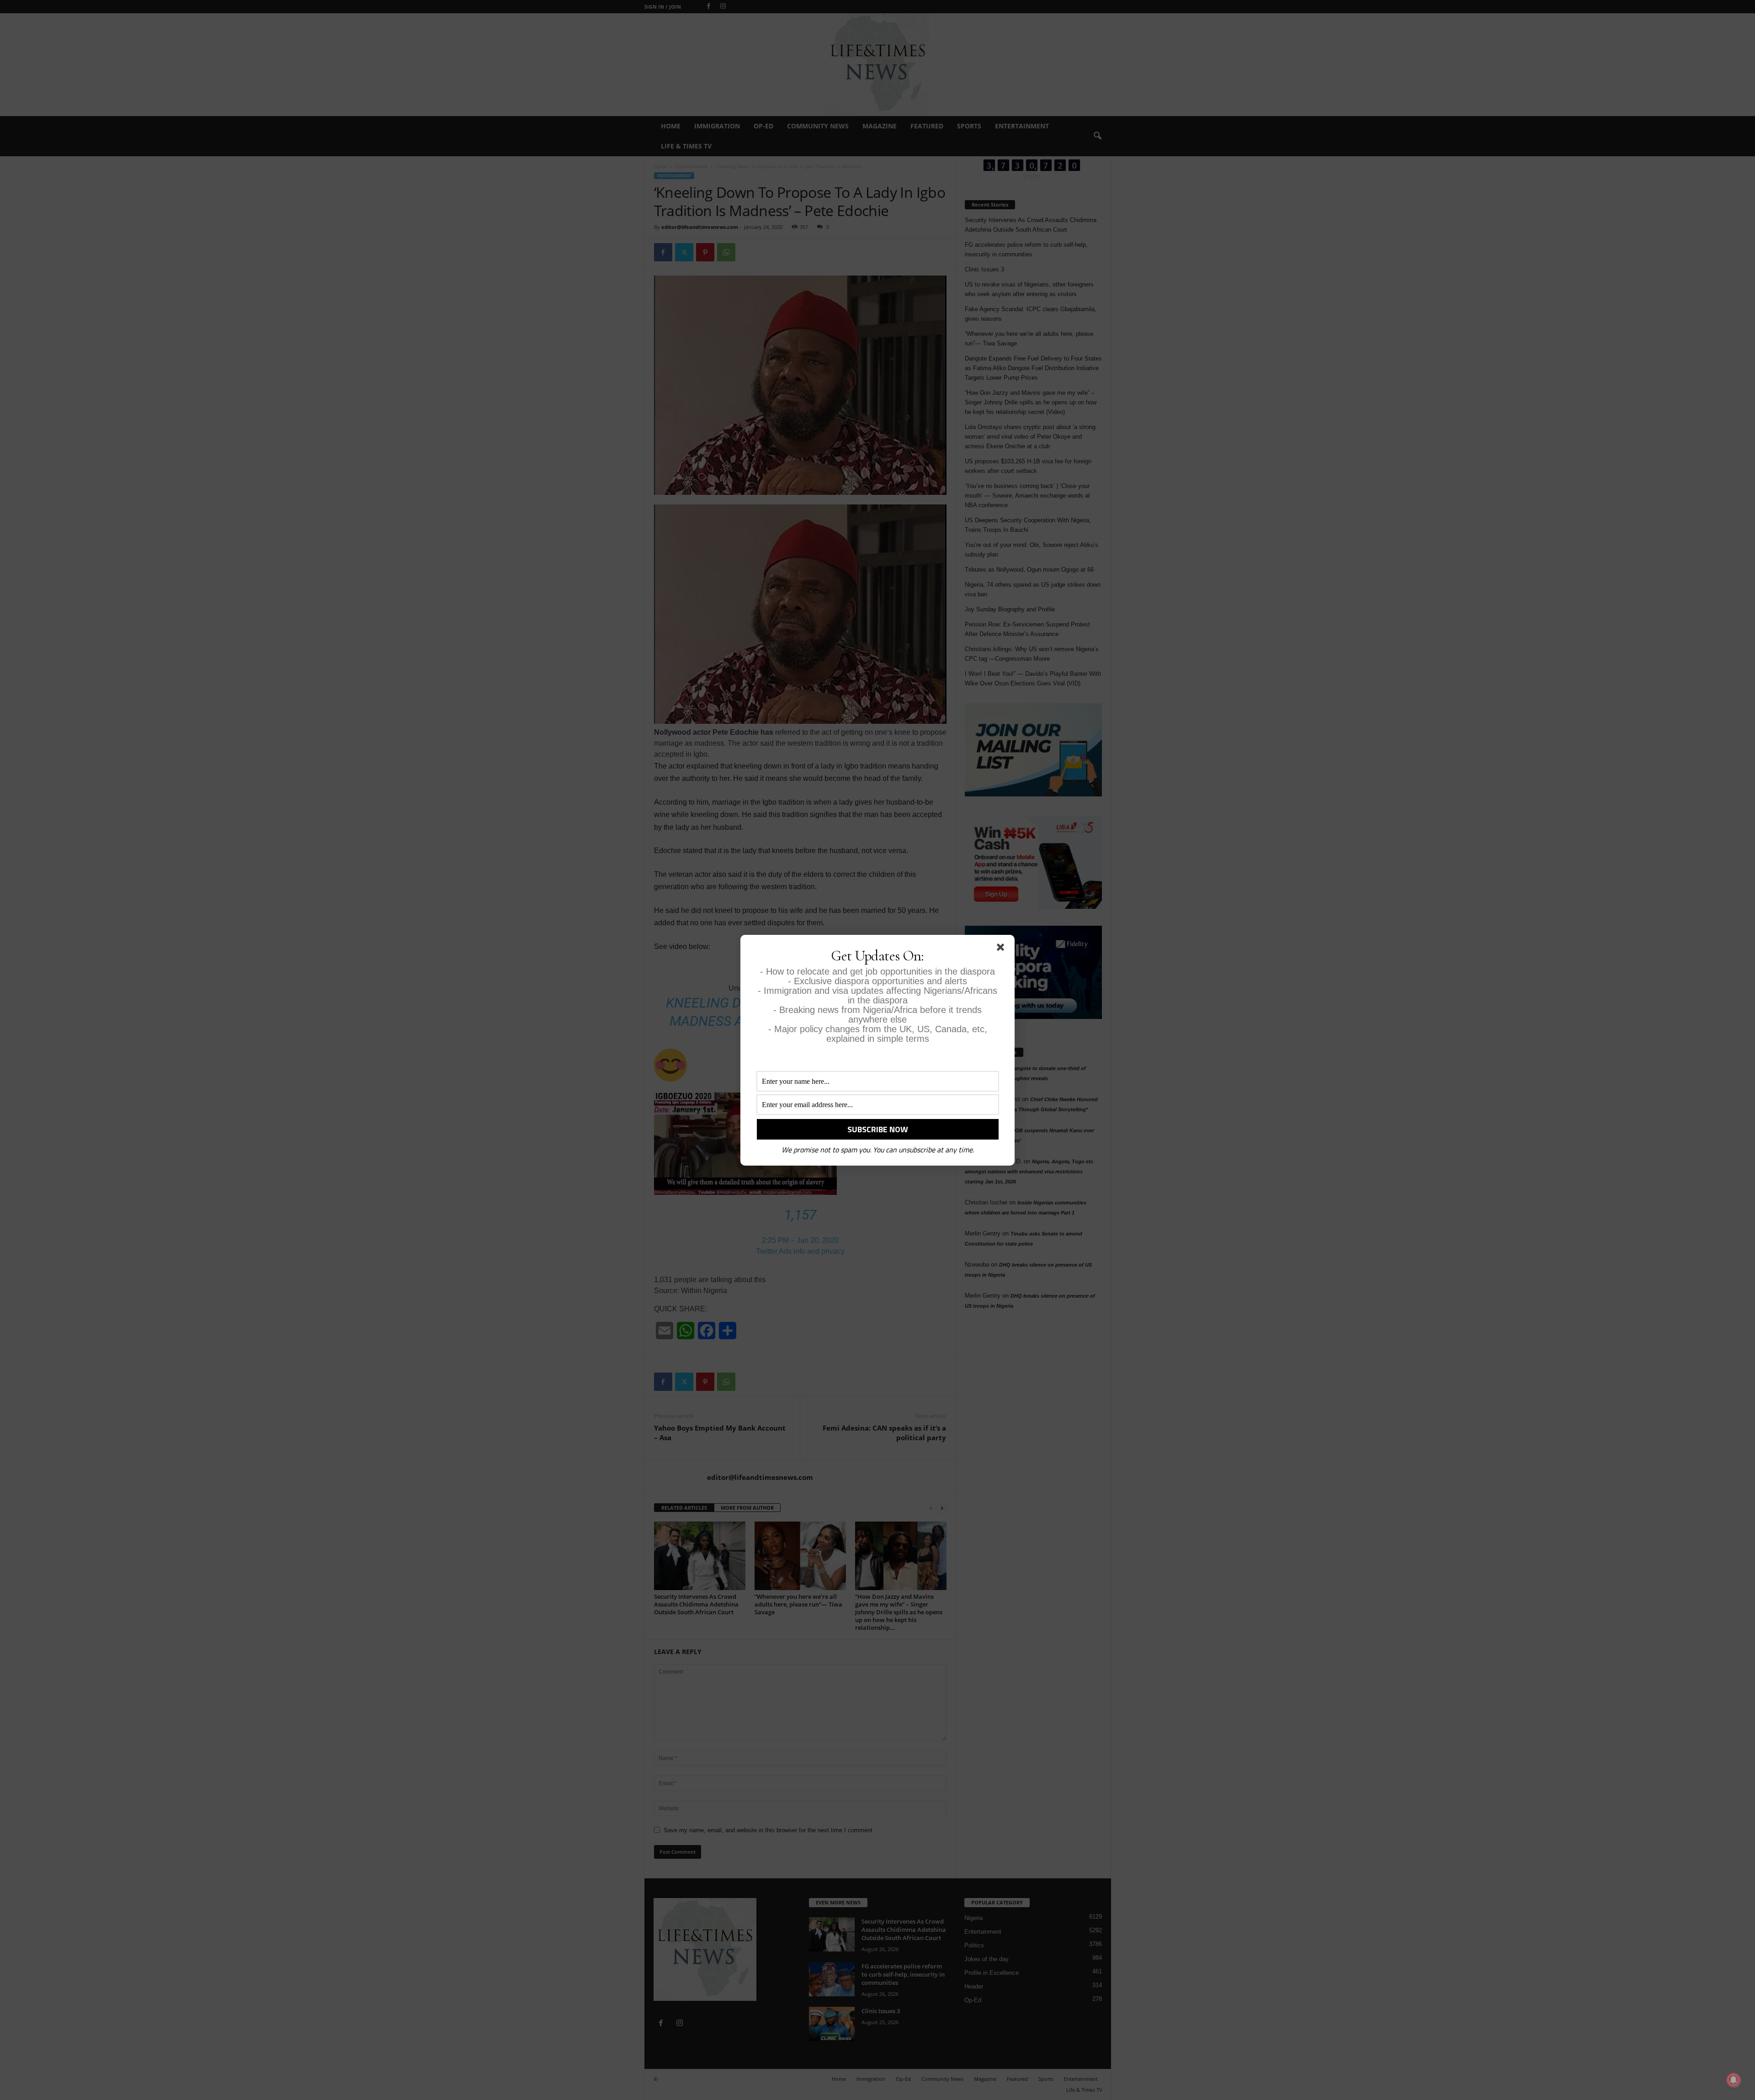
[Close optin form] (1002, 949)
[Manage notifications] (1734, 2080)
